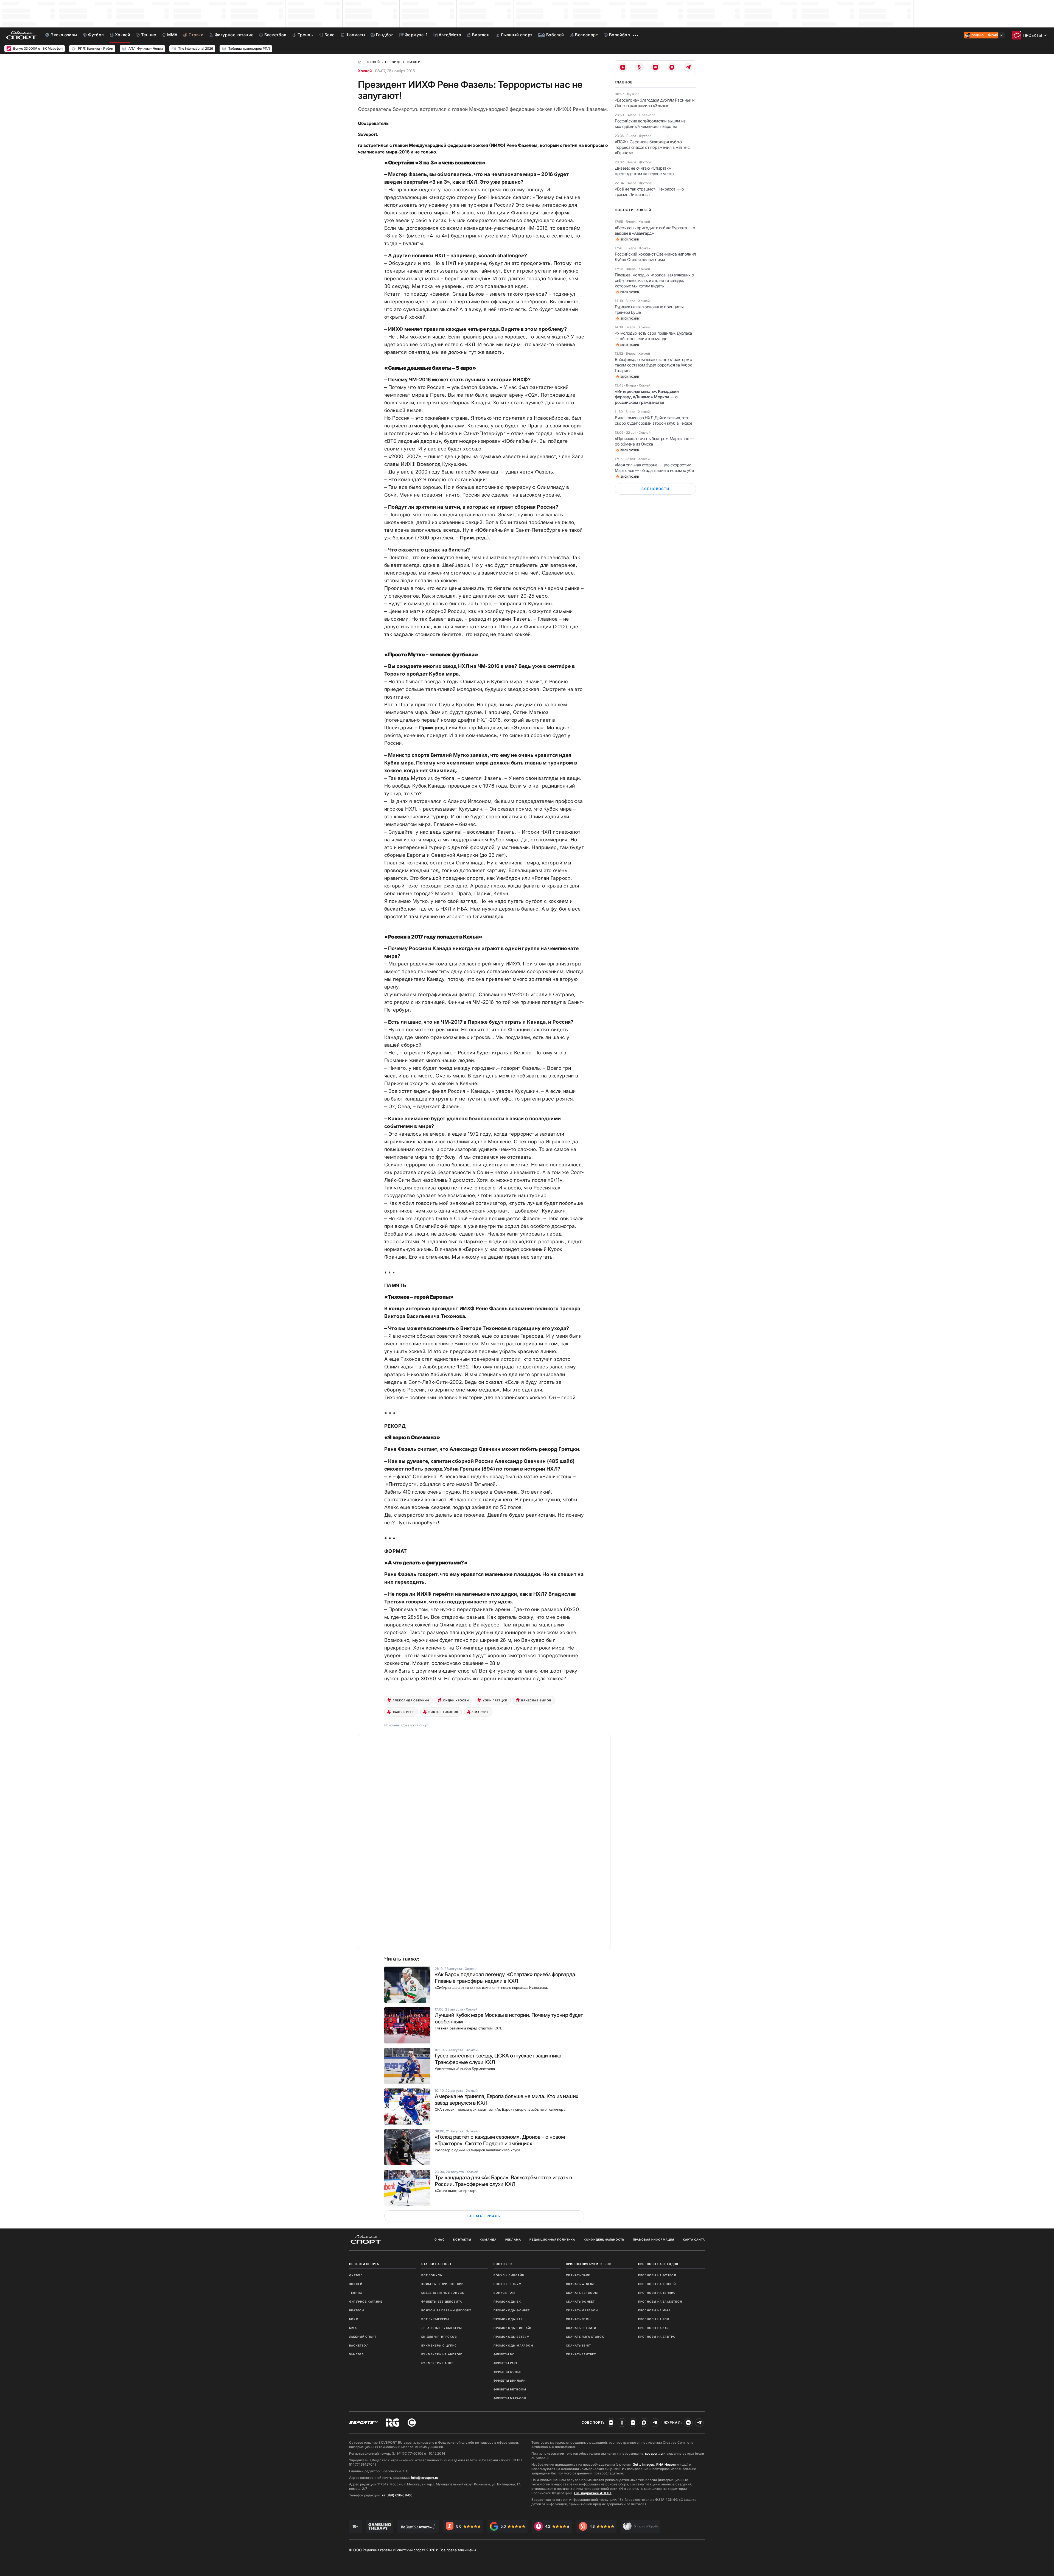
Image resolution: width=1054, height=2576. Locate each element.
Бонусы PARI (504, 2293)
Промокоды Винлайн (513, 2328)
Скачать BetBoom (582, 2293)
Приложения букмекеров (589, 2264)
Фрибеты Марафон (510, 2398)
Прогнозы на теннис (657, 2293)
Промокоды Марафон (513, 2345)
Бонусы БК (503, 2264)
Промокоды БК (507, 2301)
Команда (488, 2239)
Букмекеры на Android (442, 2354)
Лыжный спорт (363, 2337)
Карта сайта (694, 2239)
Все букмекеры (435, 2319)
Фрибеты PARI (505, 2363)
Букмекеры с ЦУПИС (439, 2345)
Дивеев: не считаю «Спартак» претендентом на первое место (644, 171)
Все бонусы (432, 2275)
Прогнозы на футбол (657, 2275)
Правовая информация (654, 2239)
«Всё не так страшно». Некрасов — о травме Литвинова (649, 192)
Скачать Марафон (582, 2310)
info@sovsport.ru (425, 2478)
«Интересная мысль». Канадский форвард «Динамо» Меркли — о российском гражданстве (647, 397)
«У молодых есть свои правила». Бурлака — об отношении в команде (653, 336)
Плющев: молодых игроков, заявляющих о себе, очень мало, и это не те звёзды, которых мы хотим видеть (654, 280)
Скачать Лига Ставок (585, 2337)
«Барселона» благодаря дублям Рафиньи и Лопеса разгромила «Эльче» (655, 103)
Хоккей (365, 71)
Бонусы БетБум (508, 2284)
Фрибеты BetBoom (510, 2389)
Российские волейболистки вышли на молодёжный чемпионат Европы (650, 124)
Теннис (356, 2293)
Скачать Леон (578, 2319)
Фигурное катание (366, 2301)
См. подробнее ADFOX (593, 2493)
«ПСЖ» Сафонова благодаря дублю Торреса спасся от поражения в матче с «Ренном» (652, 147)
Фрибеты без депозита (442, 2301)
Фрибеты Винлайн (510, 2381)
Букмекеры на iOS (437, 2363)
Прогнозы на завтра (657, 2337)
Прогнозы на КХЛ (654, 2328)
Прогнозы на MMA (654, 2310)
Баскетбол (359, 2345)
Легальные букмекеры (442, 2328)
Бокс (354, 2319)
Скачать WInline (581, 2284)
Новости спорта (364, 2264)
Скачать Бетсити (581, 2328)
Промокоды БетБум (511, 2337)
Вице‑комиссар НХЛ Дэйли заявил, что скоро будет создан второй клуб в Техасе (653, 420)
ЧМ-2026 (356, 2354)
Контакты (462, 2239)
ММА (353, 2328)
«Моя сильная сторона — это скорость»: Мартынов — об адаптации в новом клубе (654, 468)
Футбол (356, 2275)
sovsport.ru (654, 2453)
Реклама (513, 2239)
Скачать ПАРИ (578, 2275)
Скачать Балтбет (581, 2354)
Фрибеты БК (504, 2354)
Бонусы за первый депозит (446, 2310)
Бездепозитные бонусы (443, 2293)
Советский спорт (415, 1725)
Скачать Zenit (579, 2345)
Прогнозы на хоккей (657, 2284)
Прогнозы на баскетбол (660, 2301)
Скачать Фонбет (581, 2301)
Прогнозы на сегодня (658, 2264)
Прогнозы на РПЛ (654, 2319)
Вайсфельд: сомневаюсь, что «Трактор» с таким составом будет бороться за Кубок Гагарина (653, 365)
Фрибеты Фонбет (508, 2372)
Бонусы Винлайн (509, 2275)
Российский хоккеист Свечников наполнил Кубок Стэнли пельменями (655, 257)
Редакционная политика (552, 2239)
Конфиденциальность (604, 2239)
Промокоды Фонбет (512, 2310)
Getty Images (643, 2464)
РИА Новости (667, 2464)
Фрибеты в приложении (442, 2284)
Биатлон (357, 2310)
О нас (440, 2239)
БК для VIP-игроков (439, 2337)
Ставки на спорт (436, 2264)
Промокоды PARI (509, 2319)
